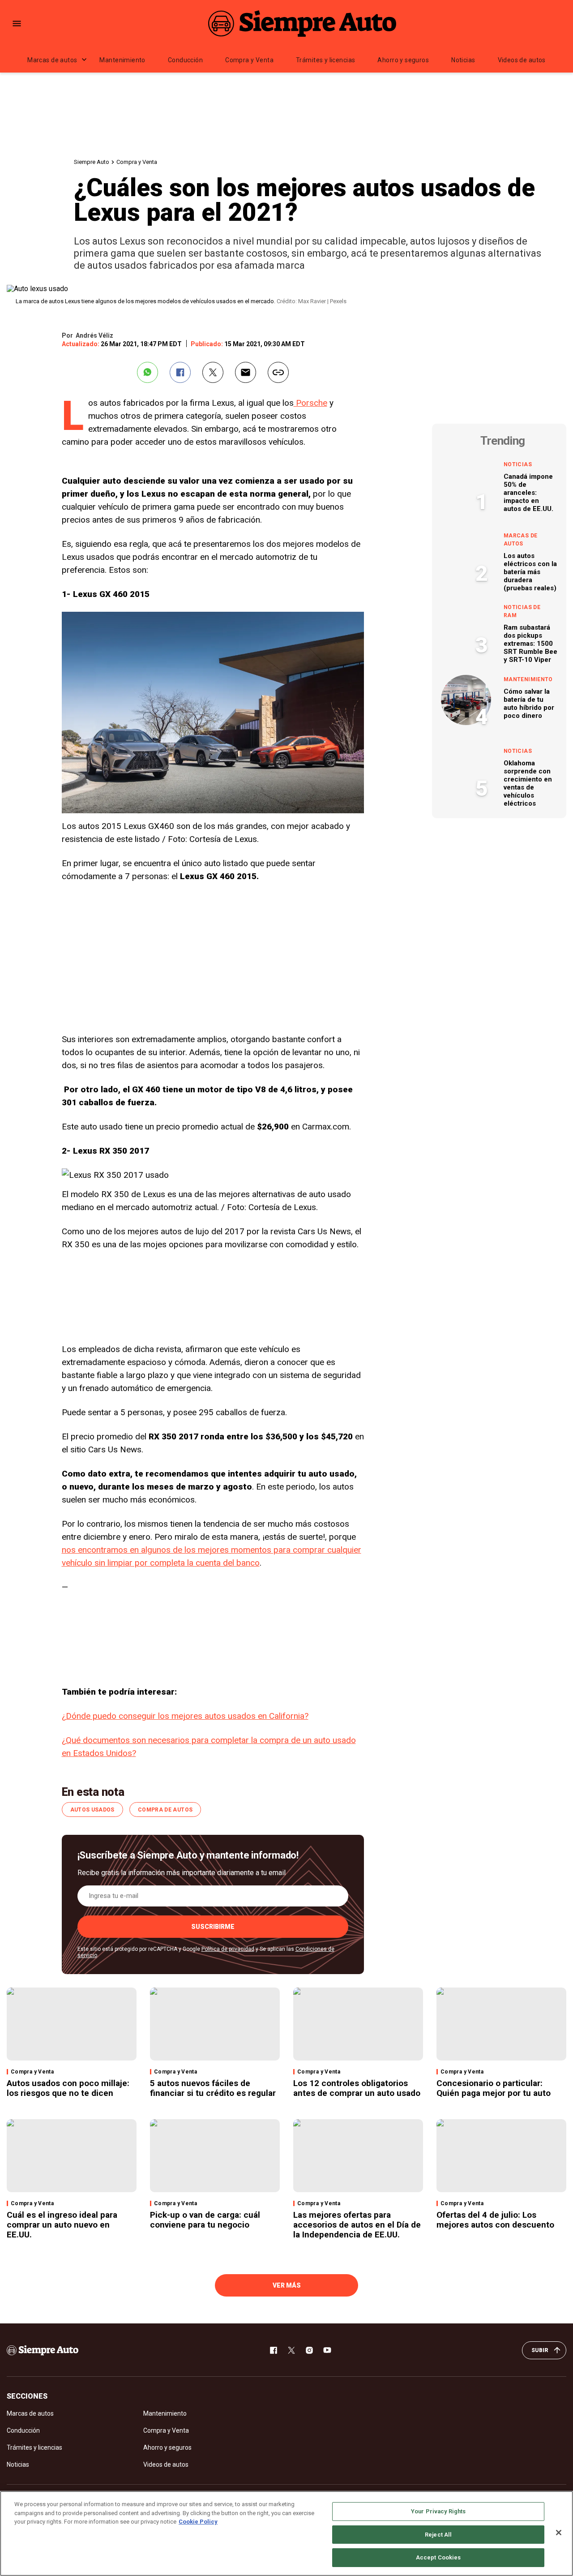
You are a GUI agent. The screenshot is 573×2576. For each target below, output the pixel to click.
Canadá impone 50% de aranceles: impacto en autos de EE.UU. (528, 493)
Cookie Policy (198, 2522)
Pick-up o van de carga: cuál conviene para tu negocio (205, 2220)
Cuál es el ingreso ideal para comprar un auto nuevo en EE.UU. (62, 2225)
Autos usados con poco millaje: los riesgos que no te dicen (68, 2088)
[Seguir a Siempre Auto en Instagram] (309, 2350)
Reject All (438, 2535)
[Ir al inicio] (43, 2350)
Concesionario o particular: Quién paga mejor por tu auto (494, 2088)
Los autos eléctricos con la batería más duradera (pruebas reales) (530, 572)
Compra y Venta (249, 60)
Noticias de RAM (522, 611)
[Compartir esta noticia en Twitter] (213, 372)
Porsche (310, 403)
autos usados (92, 1810)
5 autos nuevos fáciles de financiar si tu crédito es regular (213, 2088)
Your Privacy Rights (438, 2511)
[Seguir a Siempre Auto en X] (291, 2350)
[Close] (559, 2533)
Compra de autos (165, 1810)
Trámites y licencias (325, 60)
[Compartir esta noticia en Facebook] (180, 372)
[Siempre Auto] (302, 23)
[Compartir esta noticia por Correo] (246, 372)
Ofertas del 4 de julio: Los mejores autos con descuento (495, 2220)
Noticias (463, 60)
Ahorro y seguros (403, 60)
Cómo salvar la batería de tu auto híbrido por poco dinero (529, 704)
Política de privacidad (228, 1949)
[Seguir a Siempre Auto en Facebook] (274, 2350)
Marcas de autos (52, 60)
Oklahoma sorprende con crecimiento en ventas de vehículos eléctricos (528, 783)
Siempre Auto (92, 162)
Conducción (185, 60)
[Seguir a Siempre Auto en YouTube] (327, 2350)
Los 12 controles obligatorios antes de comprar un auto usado (357, 2088)
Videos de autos (522, 60)
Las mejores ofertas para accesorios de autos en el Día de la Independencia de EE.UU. (357, 2225)
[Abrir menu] (17, 24)
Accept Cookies (438, 2557)
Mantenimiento (122, 60)
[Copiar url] (278, 372)
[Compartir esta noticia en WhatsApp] (148, 372)
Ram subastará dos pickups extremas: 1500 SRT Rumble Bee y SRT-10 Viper (530, 644)
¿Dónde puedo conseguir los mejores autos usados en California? (185, 1716)
